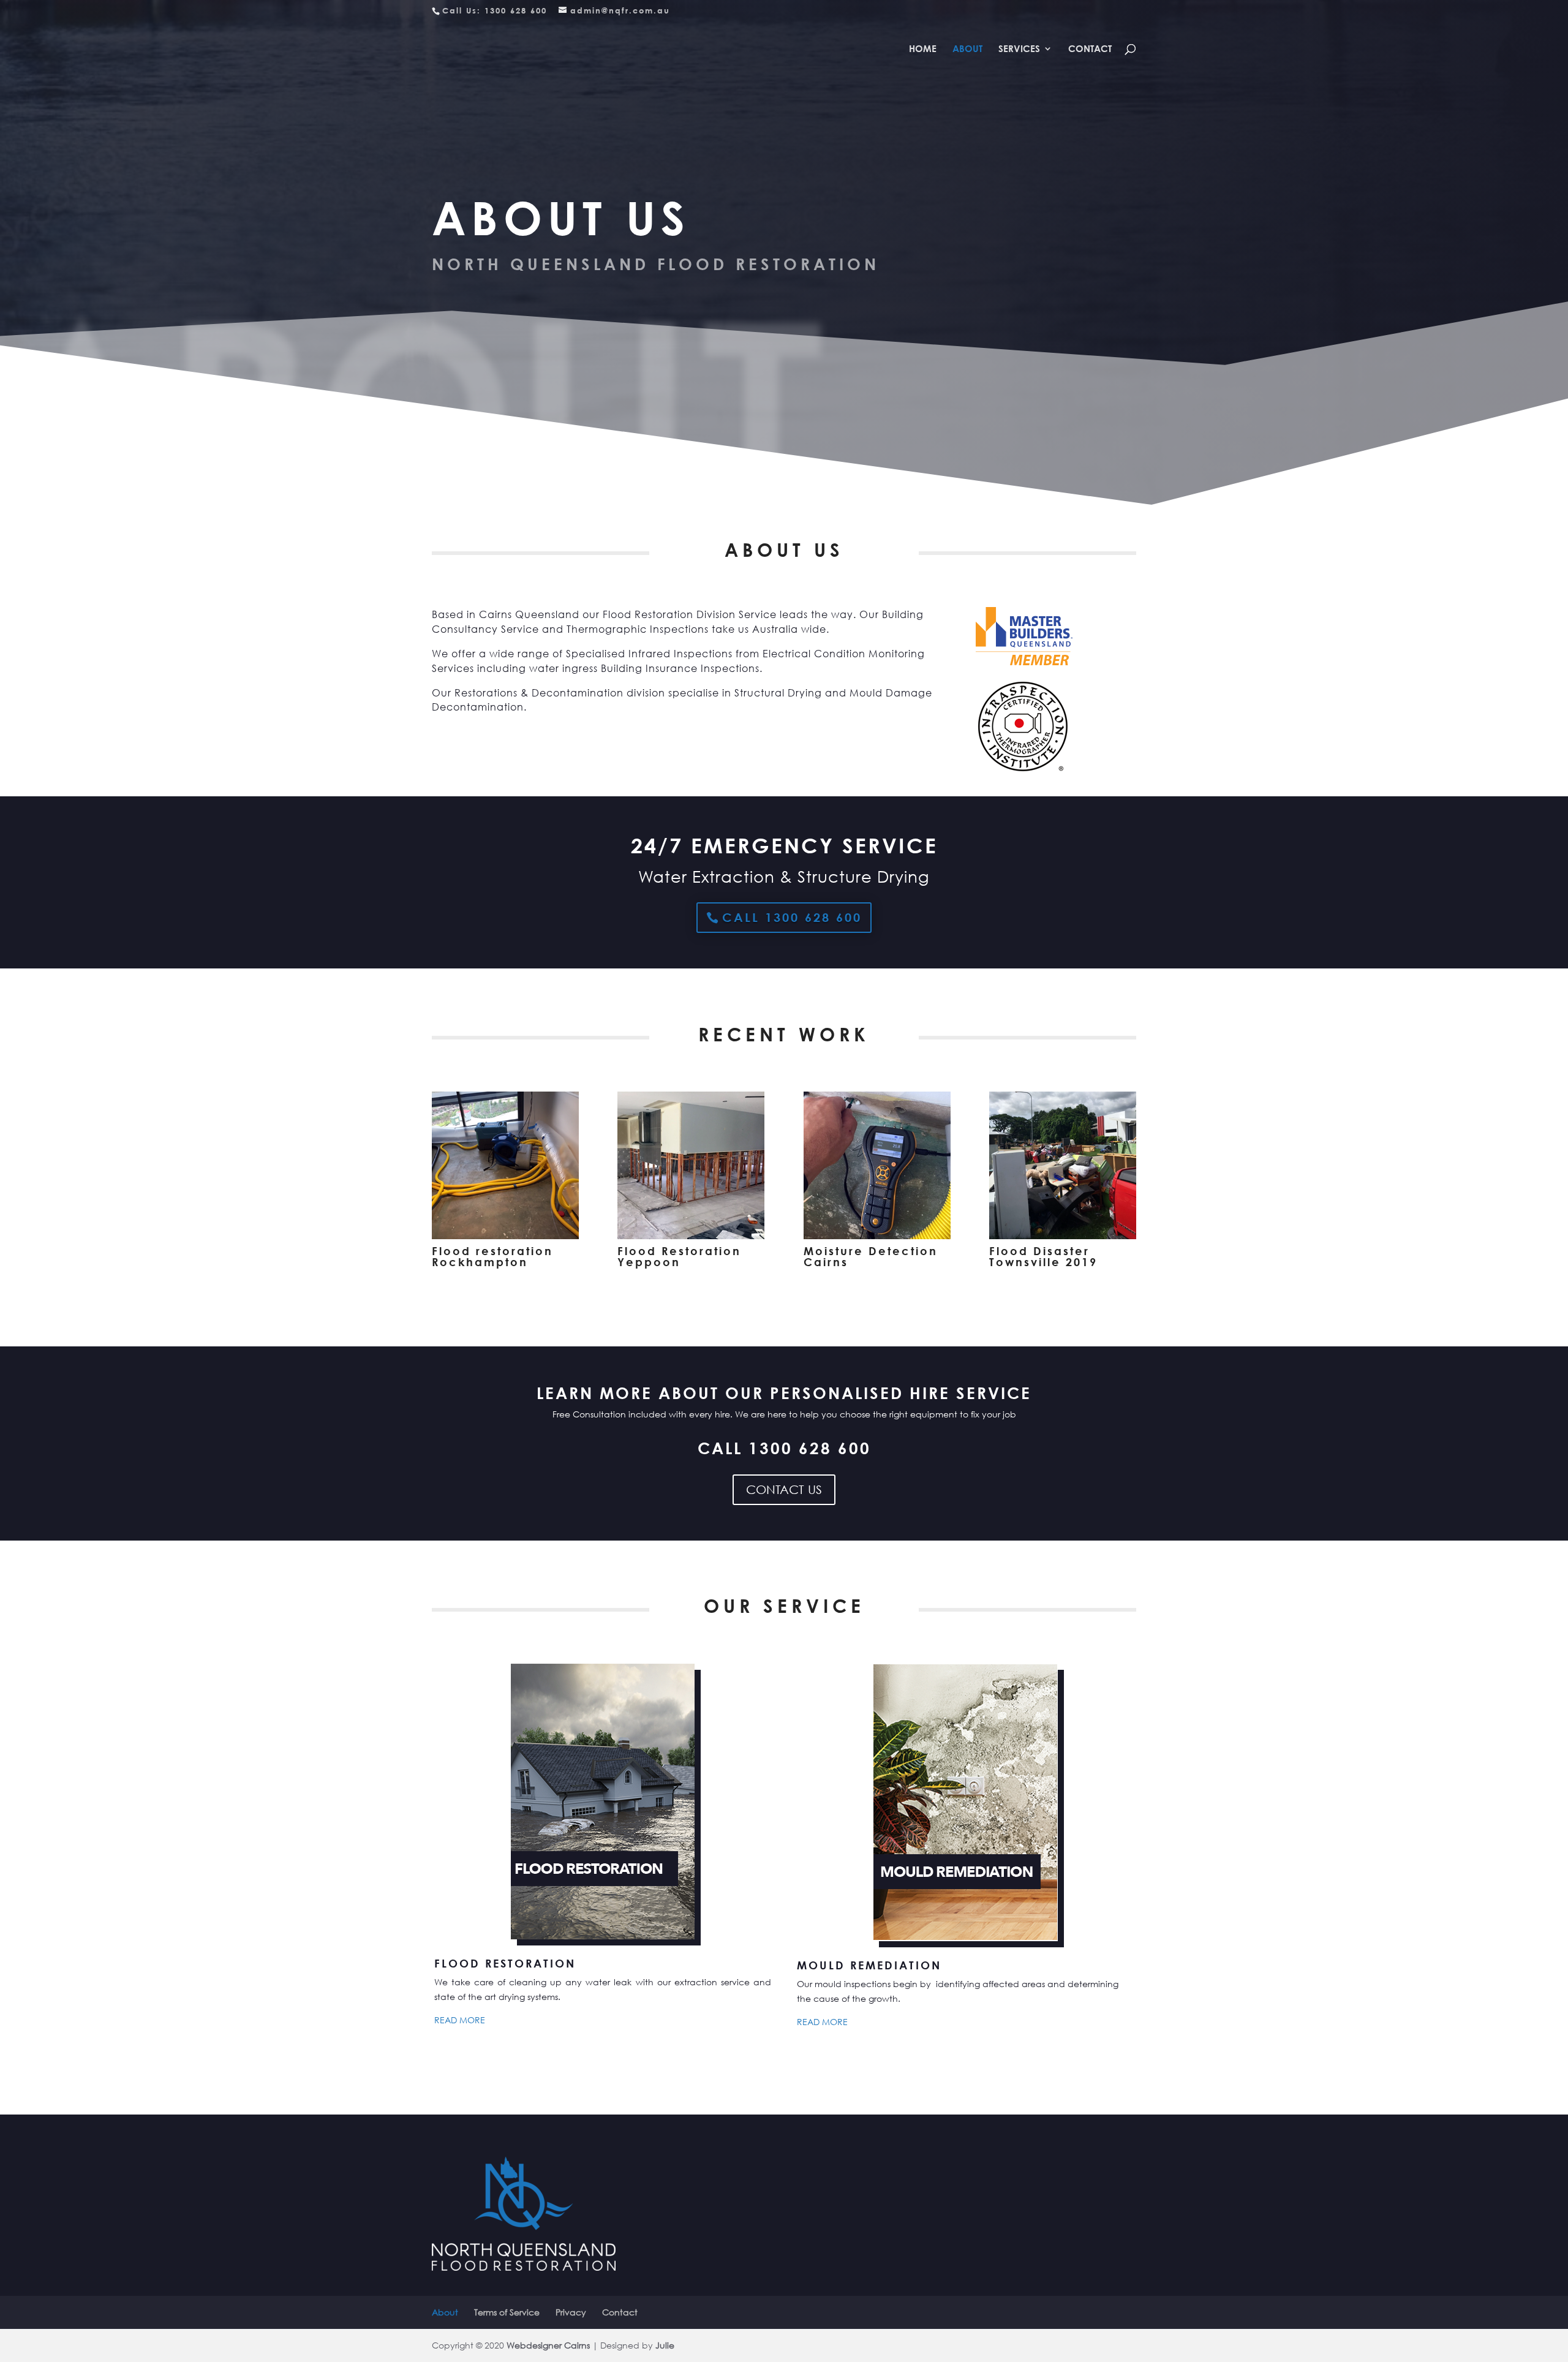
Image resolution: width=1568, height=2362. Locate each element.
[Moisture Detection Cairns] (877, 1236)
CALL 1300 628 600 (792, 917)
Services (1019, 49)
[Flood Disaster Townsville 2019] (1063, 1236)
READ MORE (460, 2020)
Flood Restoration (505, 1963)
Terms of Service (507, 2312)
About (967, 49)
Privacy (571, 2312)
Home (923, 49)
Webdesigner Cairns (548, 2345)
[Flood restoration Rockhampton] (505, 1236)
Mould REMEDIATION (869, 1965)
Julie (665, 2345)
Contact (1090, 49)
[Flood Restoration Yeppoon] (691, 1236)
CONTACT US (784, 1489)
